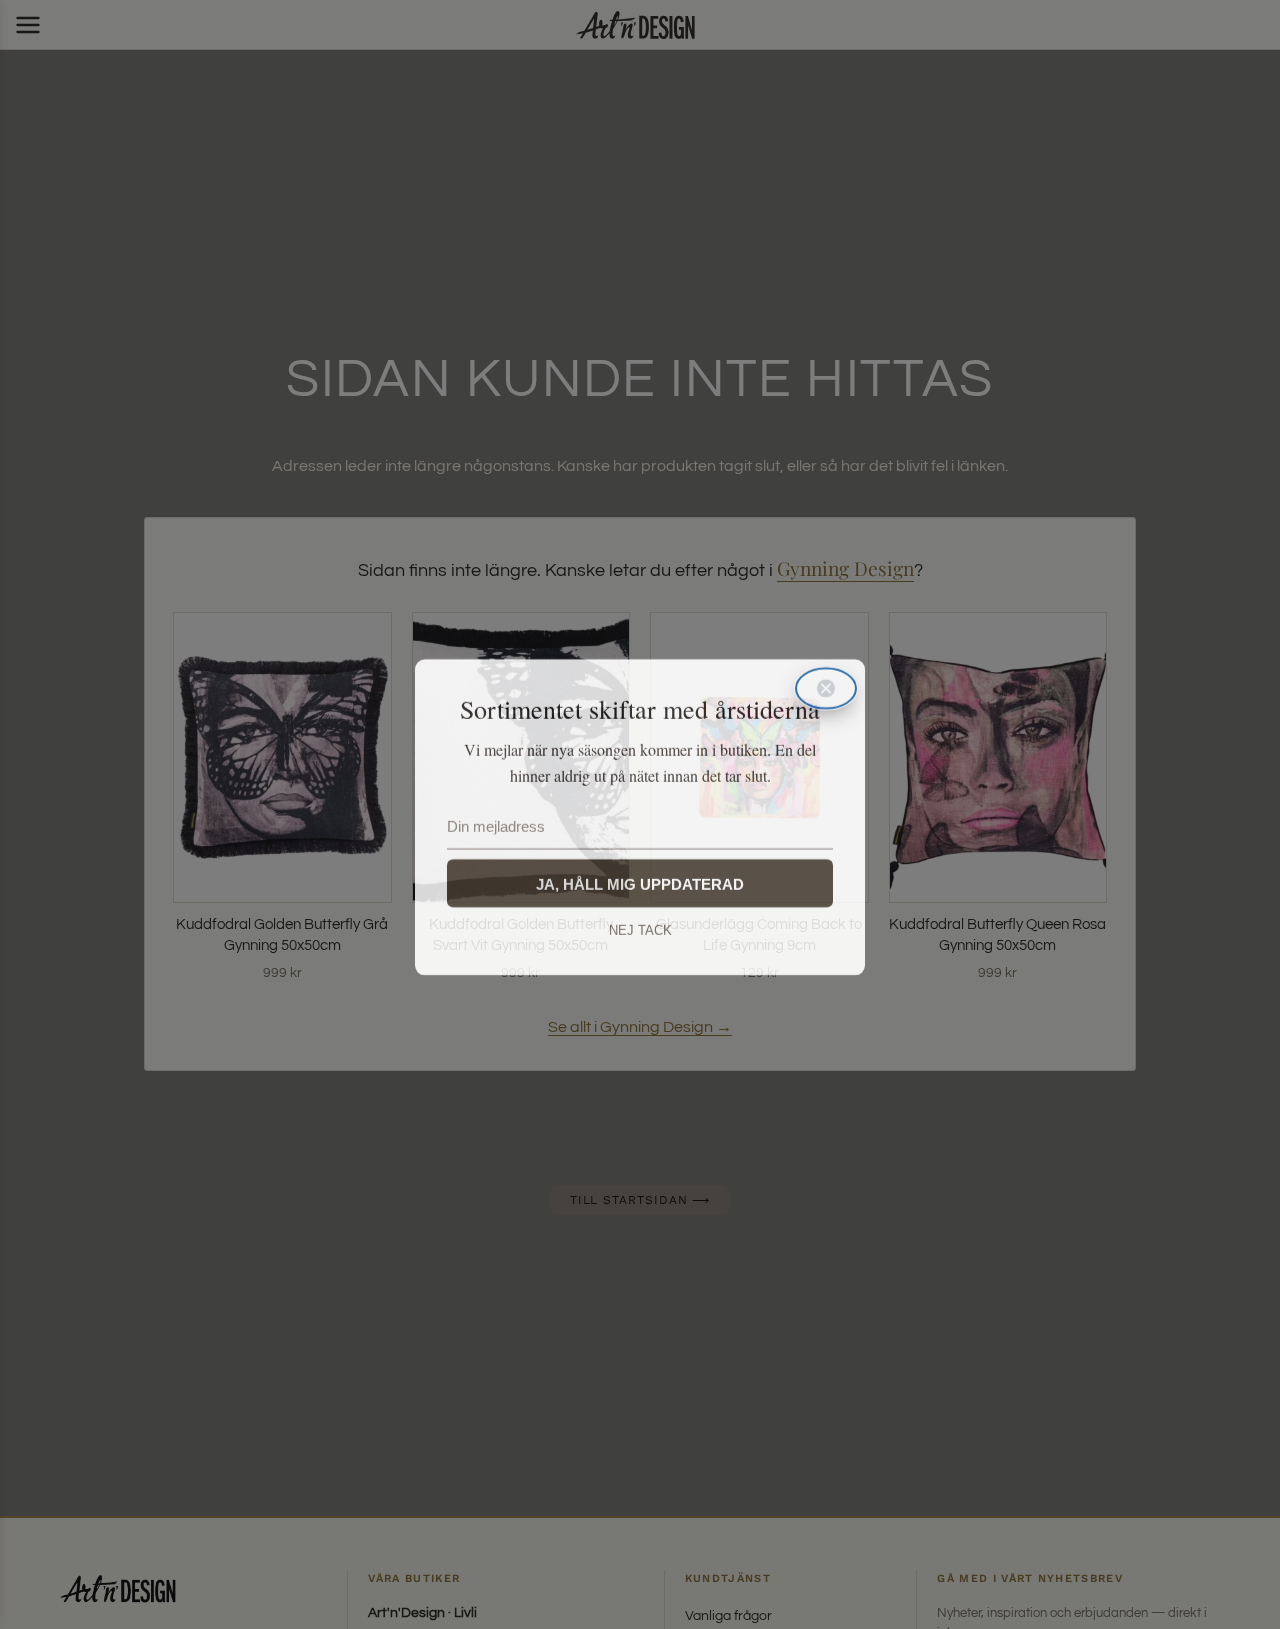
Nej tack (640, 927)
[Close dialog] (826, 686)
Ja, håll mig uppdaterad (640, 881)
